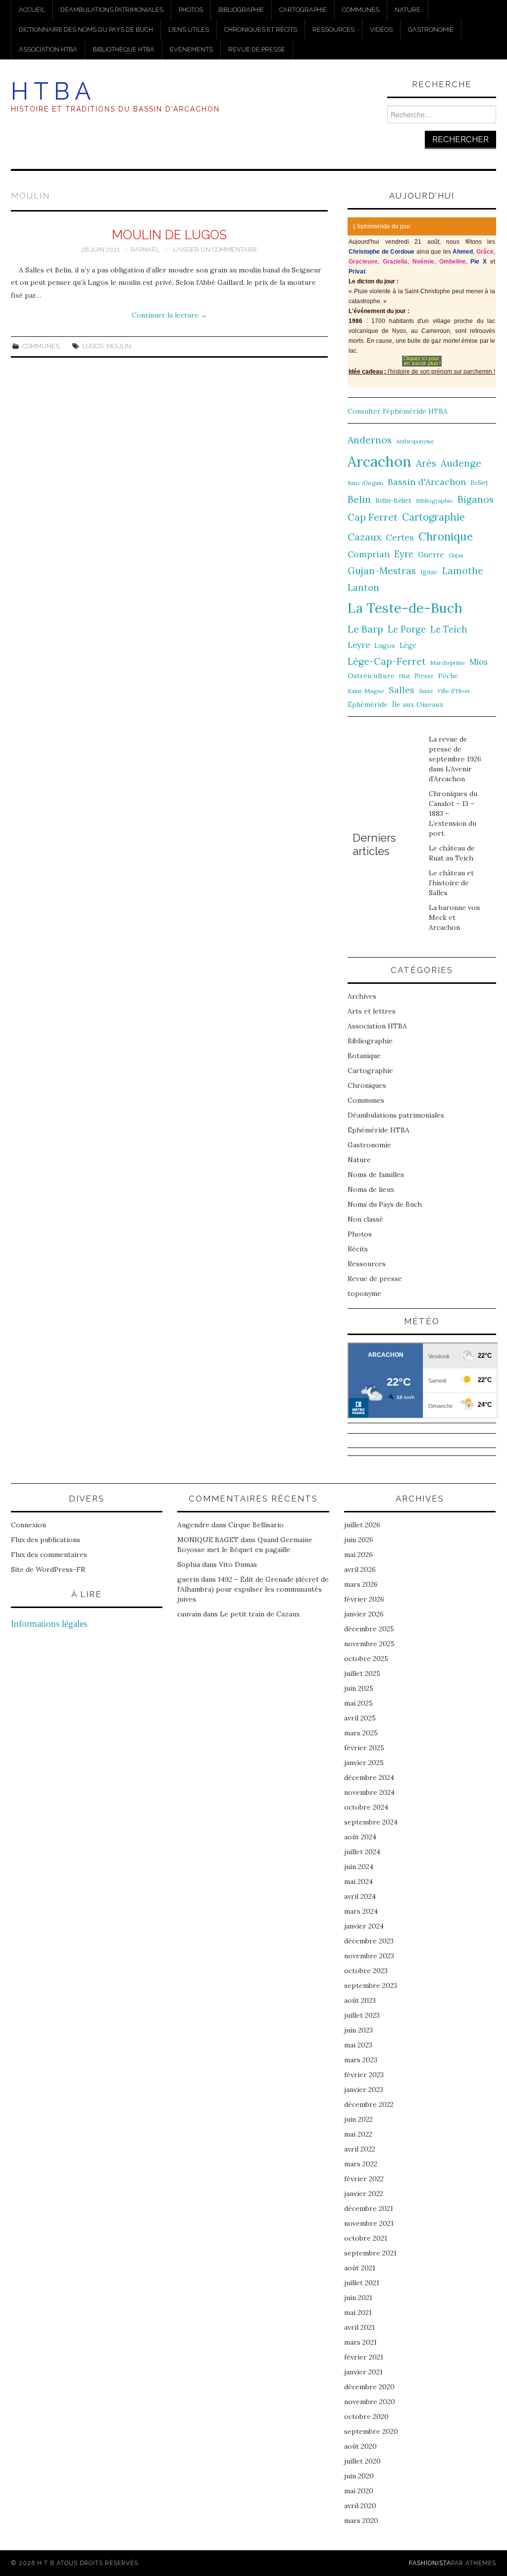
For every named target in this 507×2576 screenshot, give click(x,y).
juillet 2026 (362, 1525)
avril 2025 (360, 1718)
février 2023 (364, 2075)
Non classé (365, 1219)
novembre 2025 (369, 1644)
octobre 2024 (366, 1807)
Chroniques (367, 1085)
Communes (361, 10)
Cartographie (303, 10)
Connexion (28, 1525)
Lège (408, 645)
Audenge (461, 463)
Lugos (93, 346)
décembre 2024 (369, 1777)
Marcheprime (448, 663)
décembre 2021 (369, 2208)
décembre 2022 (369, 2104)
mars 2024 (361, 1911)
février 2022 (364, 2179)
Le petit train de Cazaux (260, 1614)
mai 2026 (358, 1555)
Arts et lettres (372, 1011)
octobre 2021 (366, 2238)
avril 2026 (360, 1569)
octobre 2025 (366, 1659)
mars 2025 (361, 1733)
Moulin (119, 346)
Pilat (405, 676)
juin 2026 (359, 1540)
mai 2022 (358, 2134)
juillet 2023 (362, 2015)
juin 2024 (359, 1867)
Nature (407, 10)
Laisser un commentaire (215, 249)
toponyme (364, 1293)
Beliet (479, 483)
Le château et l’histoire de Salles (451, 883)
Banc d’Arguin (365, 483)
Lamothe (463, 571)
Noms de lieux (371, 1189)
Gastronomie (431, 29)
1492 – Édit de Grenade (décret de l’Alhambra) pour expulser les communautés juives (253, 1589)
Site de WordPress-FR (48, 1569)
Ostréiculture (371, 676)
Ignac (429, 572)
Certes (400, 537)
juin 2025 (359, 1688)
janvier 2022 (364, 2194)
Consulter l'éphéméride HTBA (398, 411)
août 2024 (360, 1837)
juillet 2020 (362, 2461)
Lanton (363, 588)
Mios (479, 662)
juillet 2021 (362, 2283)
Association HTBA (48, 49)
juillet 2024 (362, 1852)
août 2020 (360, 2446)
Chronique (446, 536)
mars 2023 (361, 2060)
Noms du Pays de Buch (385, 1204)
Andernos (370, 440)
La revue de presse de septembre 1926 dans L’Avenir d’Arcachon (455, 759)
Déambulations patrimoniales (112, 10)
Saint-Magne (366, 691)
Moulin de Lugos (169, 235)
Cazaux (364, 537)
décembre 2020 (369, 2387)
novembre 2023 (369, 1956)
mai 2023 (358, 2045)
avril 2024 (360, 1896)
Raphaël (145, 249)
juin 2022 (358, 2119)
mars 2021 (360, 2342)
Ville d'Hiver (454, 691)
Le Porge (407, 629)
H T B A (51, 91)
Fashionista (430, 2563)
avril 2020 (360, 2506)
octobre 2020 (366, 2416)
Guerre (431, 555)
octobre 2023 (366, 1971)
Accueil (32, 10)
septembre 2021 (370, 2253)
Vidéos (381, 29)
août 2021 (360, 2268)
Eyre (404, 554)
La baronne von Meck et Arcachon (454, 917)
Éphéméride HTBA (379, 1130)
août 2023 (360, 2000)
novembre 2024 (369, 1792)
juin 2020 (359, 2476)
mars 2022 (361, 2164)
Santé (426, 691)
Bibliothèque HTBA (124, 49)
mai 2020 (359, 2491)
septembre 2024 (371, 1822)
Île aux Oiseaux (418, 704)
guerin (188, 1579)
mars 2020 (361, 2521)
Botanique (364, 1056)
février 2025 (364, 1748)
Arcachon (380, 461)
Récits (358, 1249)
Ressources (333, 29)
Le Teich (449, 629)
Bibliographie (241, 10)
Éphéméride (368, 704)
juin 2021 (358, 2298)
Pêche (448, 676)
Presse (424, 676)
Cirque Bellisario (256, 1525)
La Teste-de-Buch (405, 608)
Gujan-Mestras (382, 571)
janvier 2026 (364, 1614)
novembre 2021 (369, 2223)
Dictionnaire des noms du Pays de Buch (86, 29)
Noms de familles (376, 1175)
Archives (362, 996)
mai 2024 (358, 1881)
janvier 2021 (363, 2372)
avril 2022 (360, 2149)
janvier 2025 (364, 1763)
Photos (191, 10)
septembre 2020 (371, 2431)
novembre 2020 (370, 2402)
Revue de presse (257, 49)
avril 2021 (359, 2327)
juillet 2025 (362, 1673)
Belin (359, 499)
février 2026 (364, 1599)
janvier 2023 (364, 2090)
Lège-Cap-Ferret (387, 661)
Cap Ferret (373, 517)
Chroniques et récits (261, 29)
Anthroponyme (415, 441)
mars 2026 (361, 1584)
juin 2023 (358, 2030)
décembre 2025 (369, 1629)
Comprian (369, 554)
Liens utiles (189, 29)
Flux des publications (46, 1540)
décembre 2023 (369, 1941)
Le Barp (365, 629)
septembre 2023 (371, 1986)
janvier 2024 (364, 1926)
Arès (426, 463)
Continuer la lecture (170, 315)
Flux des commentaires (49, 1555)
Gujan (456, 555)
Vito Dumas (238, 1564)
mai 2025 (358, 1703)
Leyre (359, 645)
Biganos (476, 499)
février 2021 (364, 2357)
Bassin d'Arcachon (427, 482)
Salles (402, 690)
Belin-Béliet (393, 501)
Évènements (191, 49)
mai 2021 (358, 2312)
